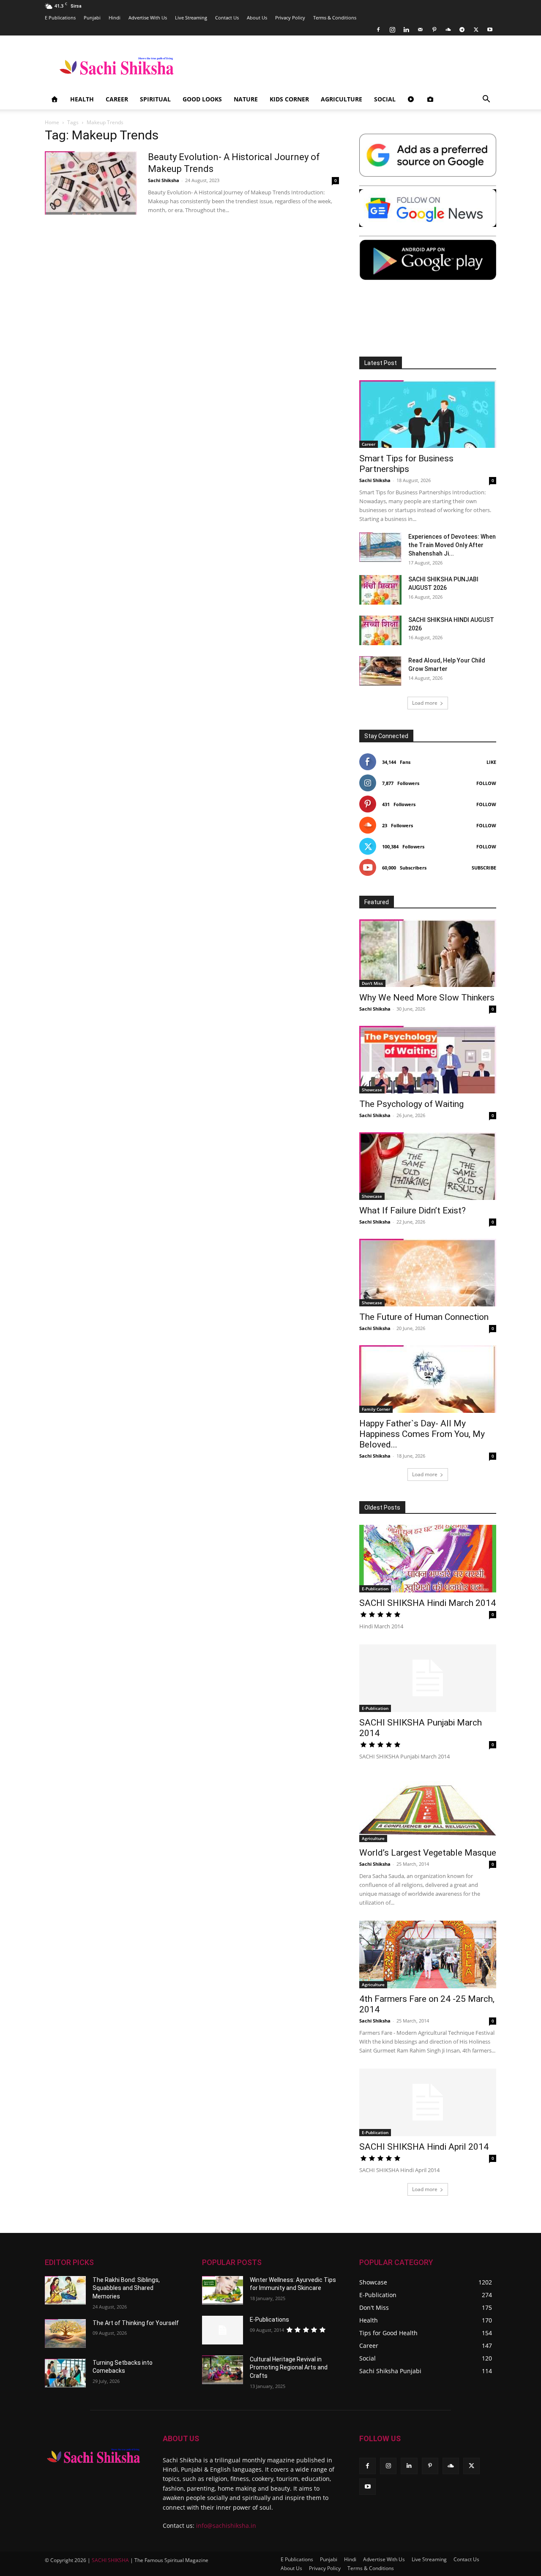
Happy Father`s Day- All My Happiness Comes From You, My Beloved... (422, 1434)
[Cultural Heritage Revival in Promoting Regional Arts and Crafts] (223, 2370)
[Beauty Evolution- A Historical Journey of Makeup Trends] (91, 183)
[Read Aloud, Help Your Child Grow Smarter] (380, 671)
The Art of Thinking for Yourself (136, 2323)
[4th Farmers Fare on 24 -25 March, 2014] (428, 1954)
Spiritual (155, 99)
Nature (246, 99)
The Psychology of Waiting (411, 1104)
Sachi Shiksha (164, 180)
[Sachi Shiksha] (94, 2456)
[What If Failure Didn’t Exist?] (428, 1166)
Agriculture (342, 99)
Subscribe (484, 868)
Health (82, 99)
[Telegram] (462, 30)
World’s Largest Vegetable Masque (428, 1853)
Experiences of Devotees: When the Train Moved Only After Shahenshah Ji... (452, 545)
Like (491, 762)
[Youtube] (490, 30)
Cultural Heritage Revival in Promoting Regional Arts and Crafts (289, 2367)
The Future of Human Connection (424, 1317)
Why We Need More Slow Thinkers (427, 998)
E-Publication (375, 1589)
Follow (486, 783)
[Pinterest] (434, 30)
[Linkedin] (406, 30)
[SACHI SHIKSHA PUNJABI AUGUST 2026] (380, 590)
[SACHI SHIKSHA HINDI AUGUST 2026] (380, 630)
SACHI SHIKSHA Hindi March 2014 (428, 1603)
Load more (425, 703)
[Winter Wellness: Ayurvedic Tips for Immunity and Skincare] (223, 2290)
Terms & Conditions (335, 18)
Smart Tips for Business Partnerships (406, 464)
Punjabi (92, 18)
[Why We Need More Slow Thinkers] (428, 953)
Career (117, 99)
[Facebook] (378, 30)
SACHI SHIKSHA (110, 2560)
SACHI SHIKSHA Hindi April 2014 (424, 2147)
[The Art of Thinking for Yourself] (65, 2333)
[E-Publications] (223, 2330)
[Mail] (420, 30)
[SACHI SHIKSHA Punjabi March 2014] (428, 1678)
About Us (257, 18)
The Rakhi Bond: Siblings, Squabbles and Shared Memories (126, 2288)
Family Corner (376, 1409)
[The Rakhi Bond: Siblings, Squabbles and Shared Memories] (65, 2290)
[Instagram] (392, 30)
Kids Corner (289, 99)
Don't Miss (372, 983)
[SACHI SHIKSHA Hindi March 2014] (428, 1559)
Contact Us (227, 18)
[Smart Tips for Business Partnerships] (428, 414)
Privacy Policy (290, 18)
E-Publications (269, 2320)
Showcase (372, 1090)
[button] (486, 100)
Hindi (115, 18)
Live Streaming (191, 18)
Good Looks (202, 99)
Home (52, 122)
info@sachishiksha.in (226, 2526)
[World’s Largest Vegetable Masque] (428, 1808)
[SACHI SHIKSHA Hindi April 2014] (428, 2102)
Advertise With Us (148, 18)
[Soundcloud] (448, 30)
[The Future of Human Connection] (428, 1273)
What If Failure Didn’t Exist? (413, 1210)
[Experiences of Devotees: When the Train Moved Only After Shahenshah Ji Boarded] (380, 547)
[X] (476, 30)
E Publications (60, 18)
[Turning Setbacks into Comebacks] (65, 2373)
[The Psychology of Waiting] (428, 1060)
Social (385, 99)
